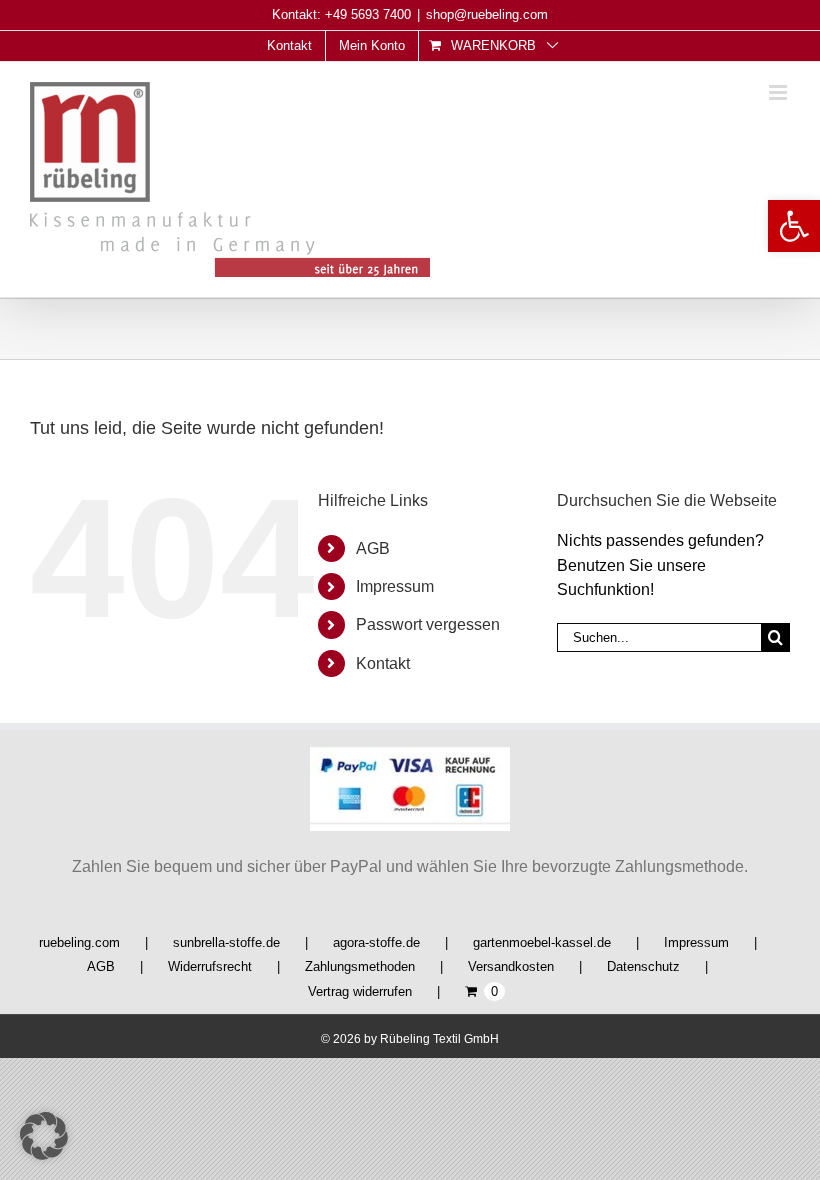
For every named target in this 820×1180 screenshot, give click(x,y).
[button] (794, 226)
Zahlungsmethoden (360, 966)
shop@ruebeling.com (487, 14)
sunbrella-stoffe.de (226, 942)
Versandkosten (511, 966)
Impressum (395, 586)
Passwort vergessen (428, 624)
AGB (373, 548)
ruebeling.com (79, 942)
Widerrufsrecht (210, 966)
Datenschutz (643, 966)
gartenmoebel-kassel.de (542, 942)
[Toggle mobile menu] (779, 92)
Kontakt (383, 663)
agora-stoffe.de (376, 942)
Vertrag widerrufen (360, 991)
